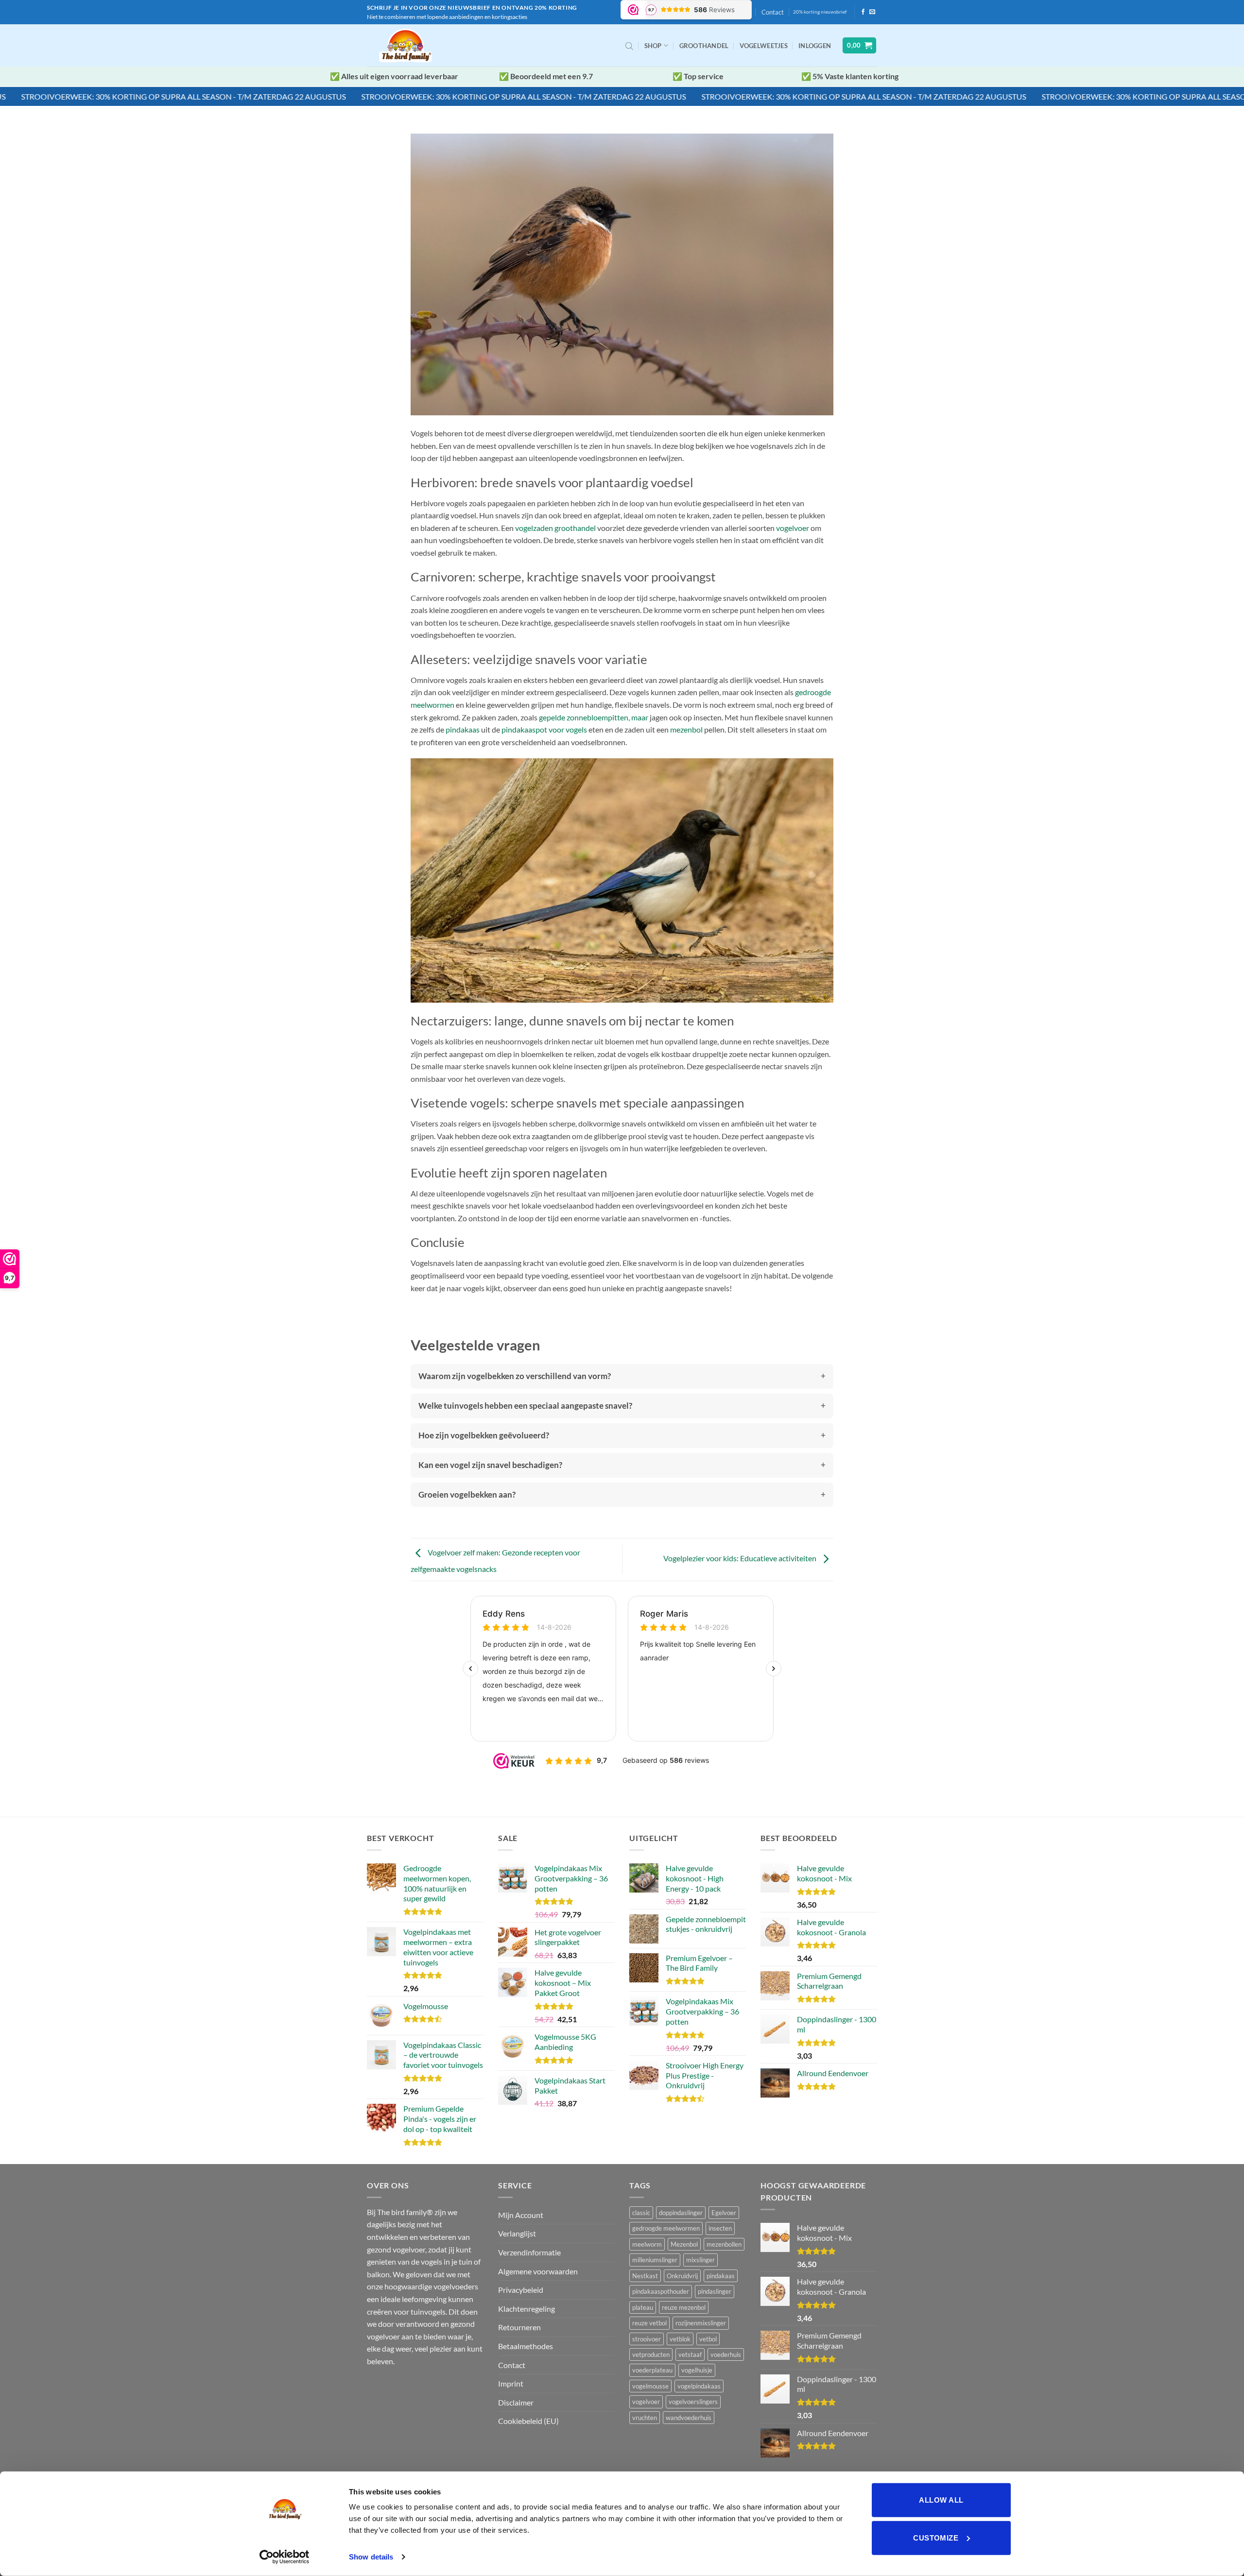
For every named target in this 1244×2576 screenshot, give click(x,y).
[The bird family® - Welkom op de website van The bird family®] (407, 45)
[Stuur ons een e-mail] (872, 12)
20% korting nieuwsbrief (820, 12)
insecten (720, 2228)
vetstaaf (690, 2354)
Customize (936, 2537)
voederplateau (652, 2370)
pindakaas (463, 729)
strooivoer (647, 2339)
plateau (643, 2307)
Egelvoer (724, 2213)
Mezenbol (684, 2244)
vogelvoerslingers (693, 2402)
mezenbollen (724, 2244)
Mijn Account (521, 2215)
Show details (371, 2557)
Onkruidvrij (682, 2276)
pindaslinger (715, 2291)
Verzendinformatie (529, 2252)
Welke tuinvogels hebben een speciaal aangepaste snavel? (525, 1406)
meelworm (647, 2244)
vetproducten (651, 2354)
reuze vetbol (649, 2323)
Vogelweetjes (764, 46)
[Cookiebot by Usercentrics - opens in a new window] (285, 2557)
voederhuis (726, 2354)
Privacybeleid (521, 2290)
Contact (773, 12)
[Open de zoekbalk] (629, 46)
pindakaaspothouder (661, 2291)
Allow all (941, 2500)
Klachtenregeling (527, 2309)
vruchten (645, 2418)
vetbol (708, 2339)
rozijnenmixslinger (701, 2323)
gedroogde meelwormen (666, 2228)
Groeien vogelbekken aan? (467, 1494)
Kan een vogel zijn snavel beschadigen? (490, 1465)
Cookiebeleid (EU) (528, 2421)
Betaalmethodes (526, 2346)
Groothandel (704, 46)
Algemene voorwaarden (538, 2271)
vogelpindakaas (699, 2386)
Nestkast (645, 2276)
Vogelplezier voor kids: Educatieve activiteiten (741, 1559)
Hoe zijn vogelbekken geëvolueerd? (484, 1435)
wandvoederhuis (689, 2418)
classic (641, 2213)
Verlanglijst (517, 2233)
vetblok (680, 2339)
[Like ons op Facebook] (863, 12)
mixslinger (700, 2260)
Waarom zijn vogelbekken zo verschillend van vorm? (515, 1376)
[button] (815, 46)
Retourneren (519, 2327)
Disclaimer (516, 2402)
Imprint (511, 2383)
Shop (653, 46)
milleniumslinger (655, 2260)
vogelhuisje (697, 2370)
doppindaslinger (681, 2213)
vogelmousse (650, 2386)
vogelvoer (793, 528)
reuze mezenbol (684, 2307)
